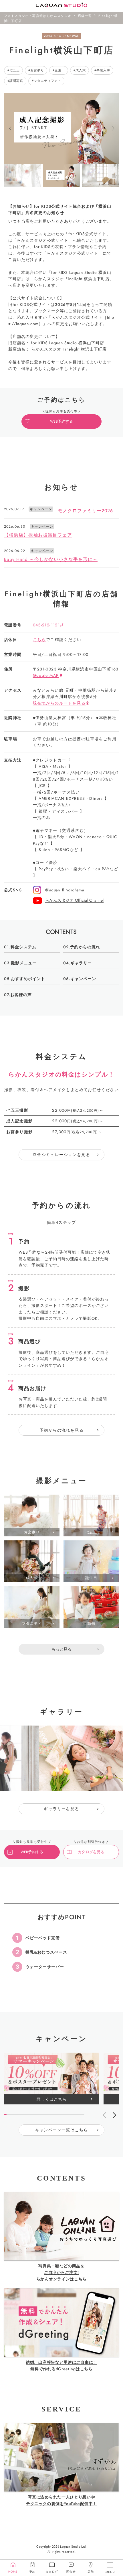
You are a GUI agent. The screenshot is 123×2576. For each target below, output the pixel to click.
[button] (10, 129)
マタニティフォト (47, 81)
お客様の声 (21, 995)
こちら (39, 640)
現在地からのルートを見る (59, 703)
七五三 (15, 70)
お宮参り (37, 70)
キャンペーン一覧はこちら (62, 2130)
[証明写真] (32, 1670)
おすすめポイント (28, 979)
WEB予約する (61, 422)
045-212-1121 (46, 625)
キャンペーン (83, 979)
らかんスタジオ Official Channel (75, 900)
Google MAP (46, 675)
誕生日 (60, 70)
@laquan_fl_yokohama (65, 890)
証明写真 (16, 81)
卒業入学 (103, 70)
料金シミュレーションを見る (61, 1155)
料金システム (23, 947)
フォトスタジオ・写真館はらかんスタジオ (38, 16)
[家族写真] (91, 1670)
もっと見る (61, 1649)
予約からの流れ (85, 947)
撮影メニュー (24, 963)
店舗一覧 (85, 16)
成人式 (81, 70)
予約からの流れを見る (61, 1430)
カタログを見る (91, 1852)
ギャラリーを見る (61, 1809)
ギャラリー (81, 963)
